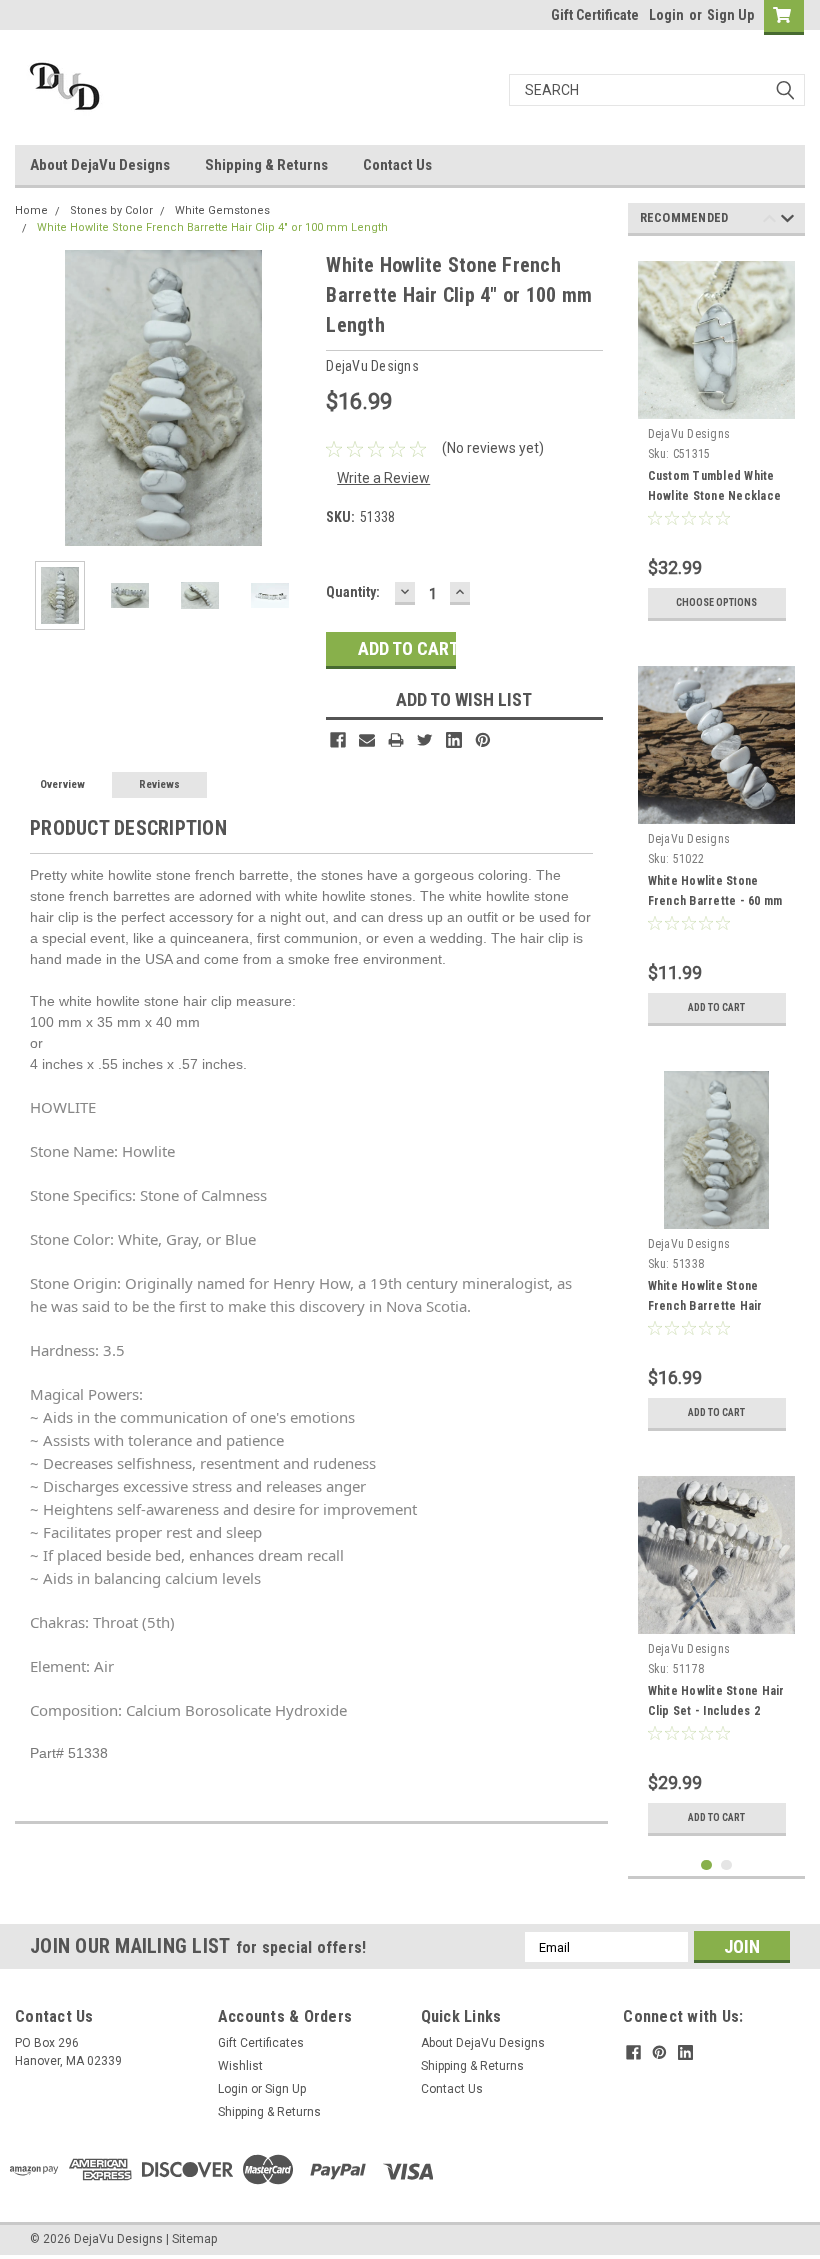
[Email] (367, 740)
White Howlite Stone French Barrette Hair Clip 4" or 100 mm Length (212, 227)
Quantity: (353, 592)
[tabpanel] (717, 441)
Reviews (159, 784)
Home (31, 210)
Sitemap (194, 2239)
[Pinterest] (483, 740)
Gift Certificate (595, 15)
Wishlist (240, 2066)
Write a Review (383, 478)
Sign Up (730, 15)
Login (666, 15)
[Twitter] (425, 740)
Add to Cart (716, 1007)
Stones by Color (111, 210)
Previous (35, 398)
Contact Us (397, 165)
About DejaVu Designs (100, 165)
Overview (62, 784)
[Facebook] (338, 740)
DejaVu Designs (689, 434)
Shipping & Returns (266, 165)
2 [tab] (726, 1865)
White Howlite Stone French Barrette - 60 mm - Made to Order (715, 901)
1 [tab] (706, 1865)
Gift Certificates (261, 2043)
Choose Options (716, 602)
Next (291, 398)
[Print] (396, 740)
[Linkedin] (454, 740)
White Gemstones (222, 210)
